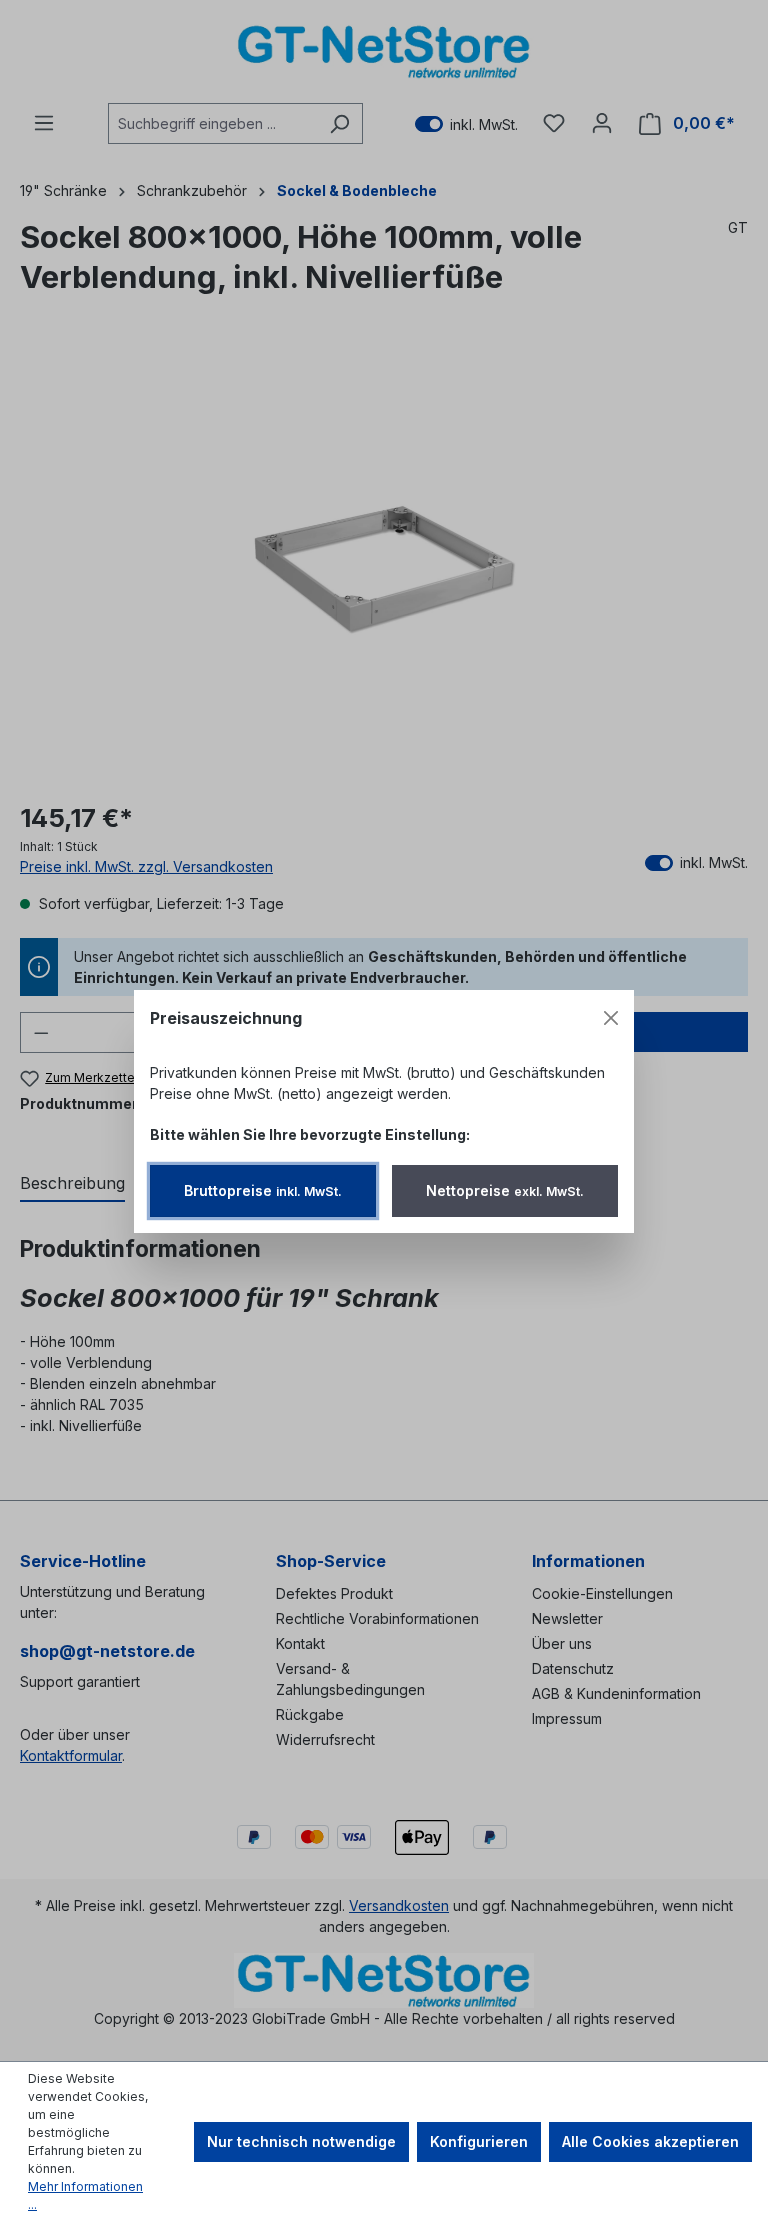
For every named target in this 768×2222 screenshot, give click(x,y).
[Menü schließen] (611, 1018)
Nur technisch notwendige (301, 2141)
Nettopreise (505, 1190)
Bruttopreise (263, 1190)
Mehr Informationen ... (85, 2195)
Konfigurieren (479, 2141)
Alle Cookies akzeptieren (650, 2141)
